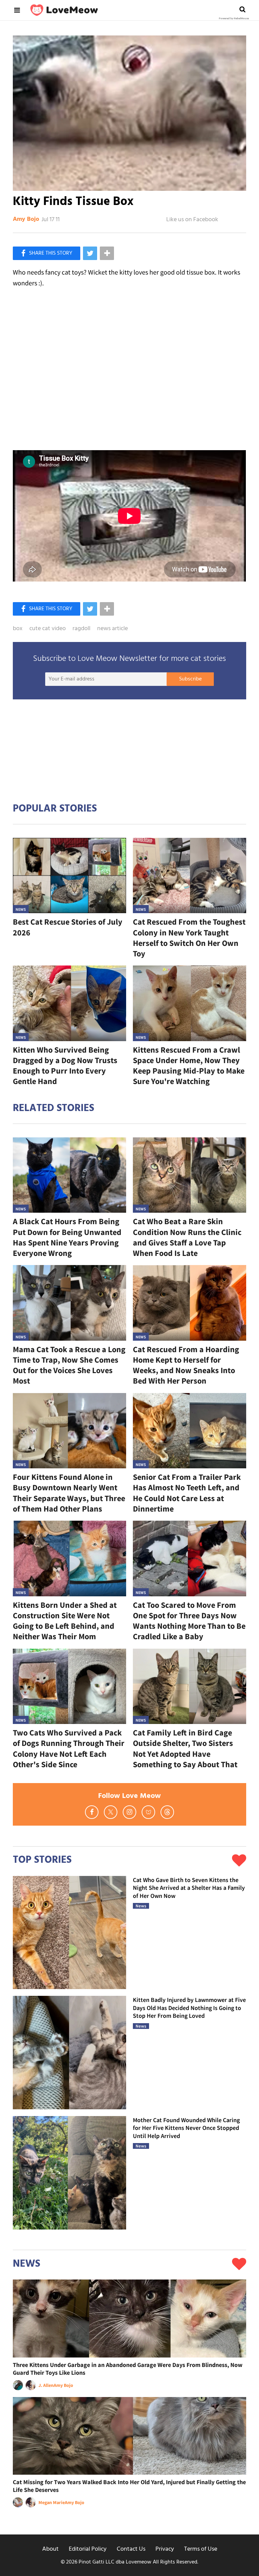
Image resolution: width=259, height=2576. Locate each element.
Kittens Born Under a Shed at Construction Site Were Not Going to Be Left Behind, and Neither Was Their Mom (65, 1621)
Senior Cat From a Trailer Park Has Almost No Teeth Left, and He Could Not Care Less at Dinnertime (187, 1493)
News (21, 909)
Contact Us (131, 2549)
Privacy (165, 2549)
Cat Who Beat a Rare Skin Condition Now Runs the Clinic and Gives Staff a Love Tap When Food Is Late (187, 1237)
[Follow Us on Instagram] (129, 1812)
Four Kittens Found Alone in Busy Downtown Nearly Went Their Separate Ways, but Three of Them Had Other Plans (69, 1493)
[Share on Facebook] (47, 253)
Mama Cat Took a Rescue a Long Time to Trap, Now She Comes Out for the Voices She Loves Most (69, 1365)
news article (112, 629)
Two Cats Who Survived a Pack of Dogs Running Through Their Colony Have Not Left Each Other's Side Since (69, 1748)
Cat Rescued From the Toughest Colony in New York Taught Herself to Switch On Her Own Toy (189, 938)
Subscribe (190, 679)
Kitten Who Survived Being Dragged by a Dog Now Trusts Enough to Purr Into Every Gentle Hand (65, 1066)
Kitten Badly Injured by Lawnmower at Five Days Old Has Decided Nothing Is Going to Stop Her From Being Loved (189, 2008)
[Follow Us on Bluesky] (148, 1812)
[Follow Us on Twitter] (111, 1812)
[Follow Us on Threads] (167, 1812)
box (18, 629)
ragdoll (81, 629)
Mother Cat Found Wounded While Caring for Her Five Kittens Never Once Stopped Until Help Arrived (186, 2128)
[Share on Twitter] (90, 253)
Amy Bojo (26, 220)
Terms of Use (201, 2549)
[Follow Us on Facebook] (92, 1812)
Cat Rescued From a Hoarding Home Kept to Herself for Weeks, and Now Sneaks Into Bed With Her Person (186, 1365)
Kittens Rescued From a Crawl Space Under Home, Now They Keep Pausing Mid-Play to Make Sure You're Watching (189, 1066)
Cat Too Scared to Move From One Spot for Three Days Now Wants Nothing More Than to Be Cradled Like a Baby (189, 1621)
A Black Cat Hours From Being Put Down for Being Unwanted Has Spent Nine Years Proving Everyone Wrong (67, 1237)
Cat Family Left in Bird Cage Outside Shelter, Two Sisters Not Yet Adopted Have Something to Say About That (185, 1748)
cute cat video (48, 629)
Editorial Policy (88, 2549)
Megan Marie (52, 2502)
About (50, 2549)
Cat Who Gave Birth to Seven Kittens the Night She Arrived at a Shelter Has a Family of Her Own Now (189, 1888)
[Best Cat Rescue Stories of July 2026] (69, 876)
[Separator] (107, 253)
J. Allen (46, 2385)
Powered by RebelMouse (234, 19)
